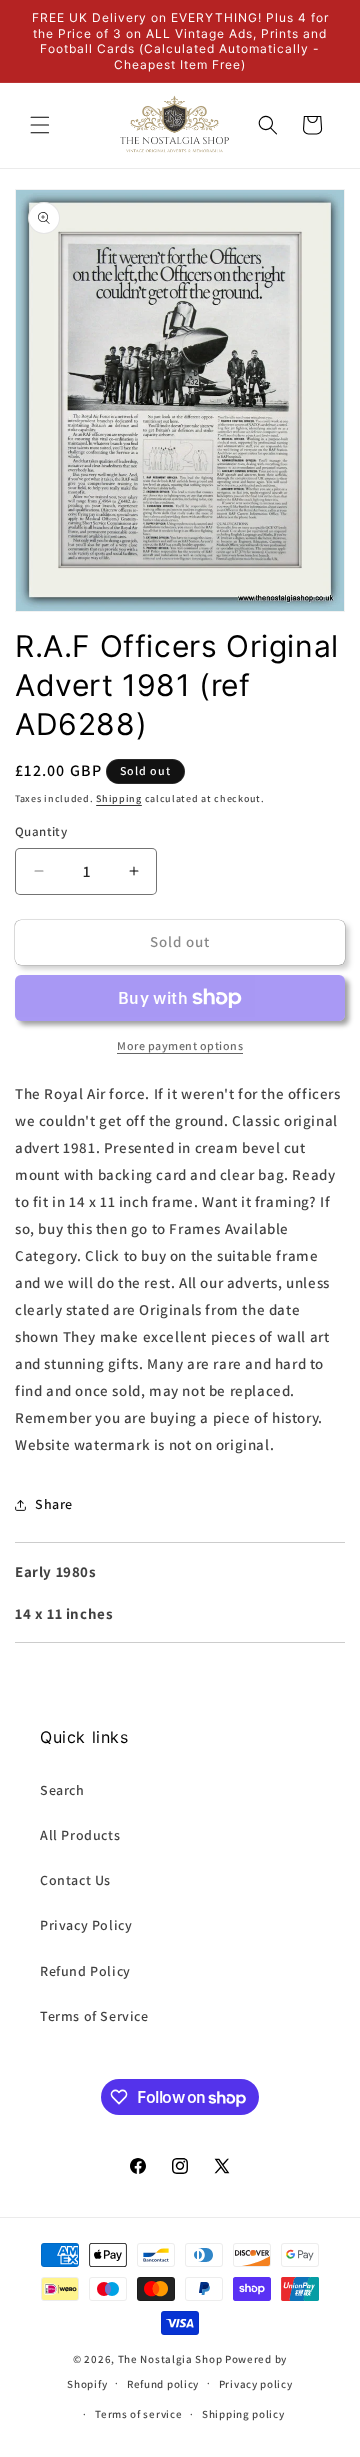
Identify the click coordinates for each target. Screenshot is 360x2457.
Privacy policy (256, 2384)
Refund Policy (85, 1971)
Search (62, 1790)
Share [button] (54, 1504)
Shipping (119, 798)
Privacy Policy (86, 1925)
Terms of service (138, 2414)
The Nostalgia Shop (170, 2359)
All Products (80, 1835)
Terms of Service (94, 2016)
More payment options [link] (180, 1045)
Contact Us (75, 1880)
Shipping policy (243, 2414)
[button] (40, 125)
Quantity (41, 831)
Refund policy (163, 2384)
